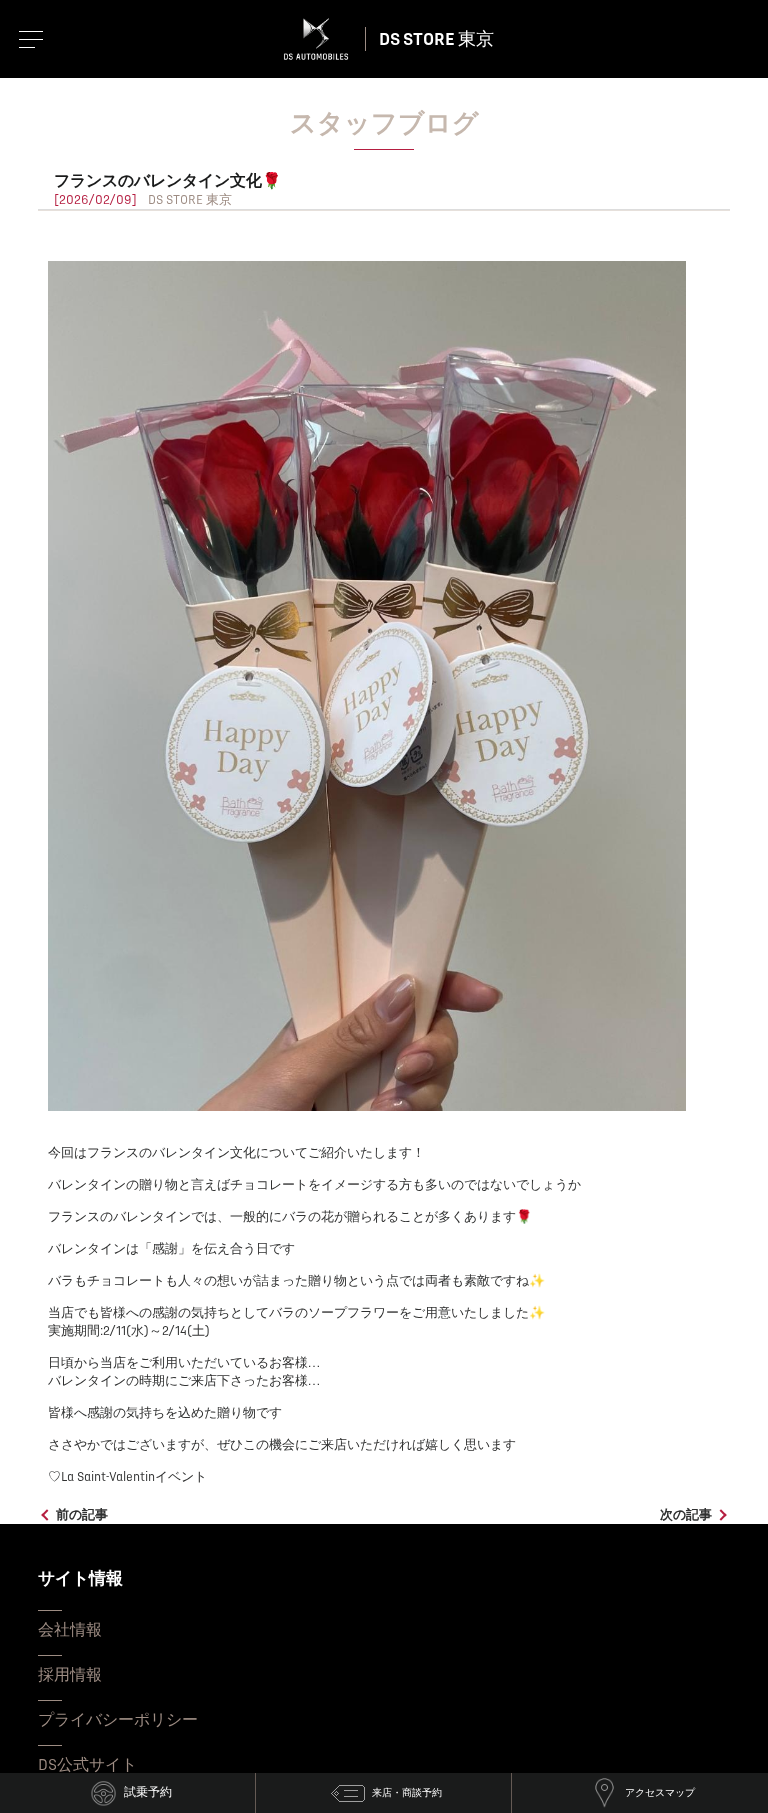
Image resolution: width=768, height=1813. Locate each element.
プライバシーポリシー (118, 1720)
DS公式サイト (87, 1765)
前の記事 (82, 1515)
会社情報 (70, 1630)
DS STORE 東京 (436, 39)
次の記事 (686, 1515)
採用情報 (70, 1675)
